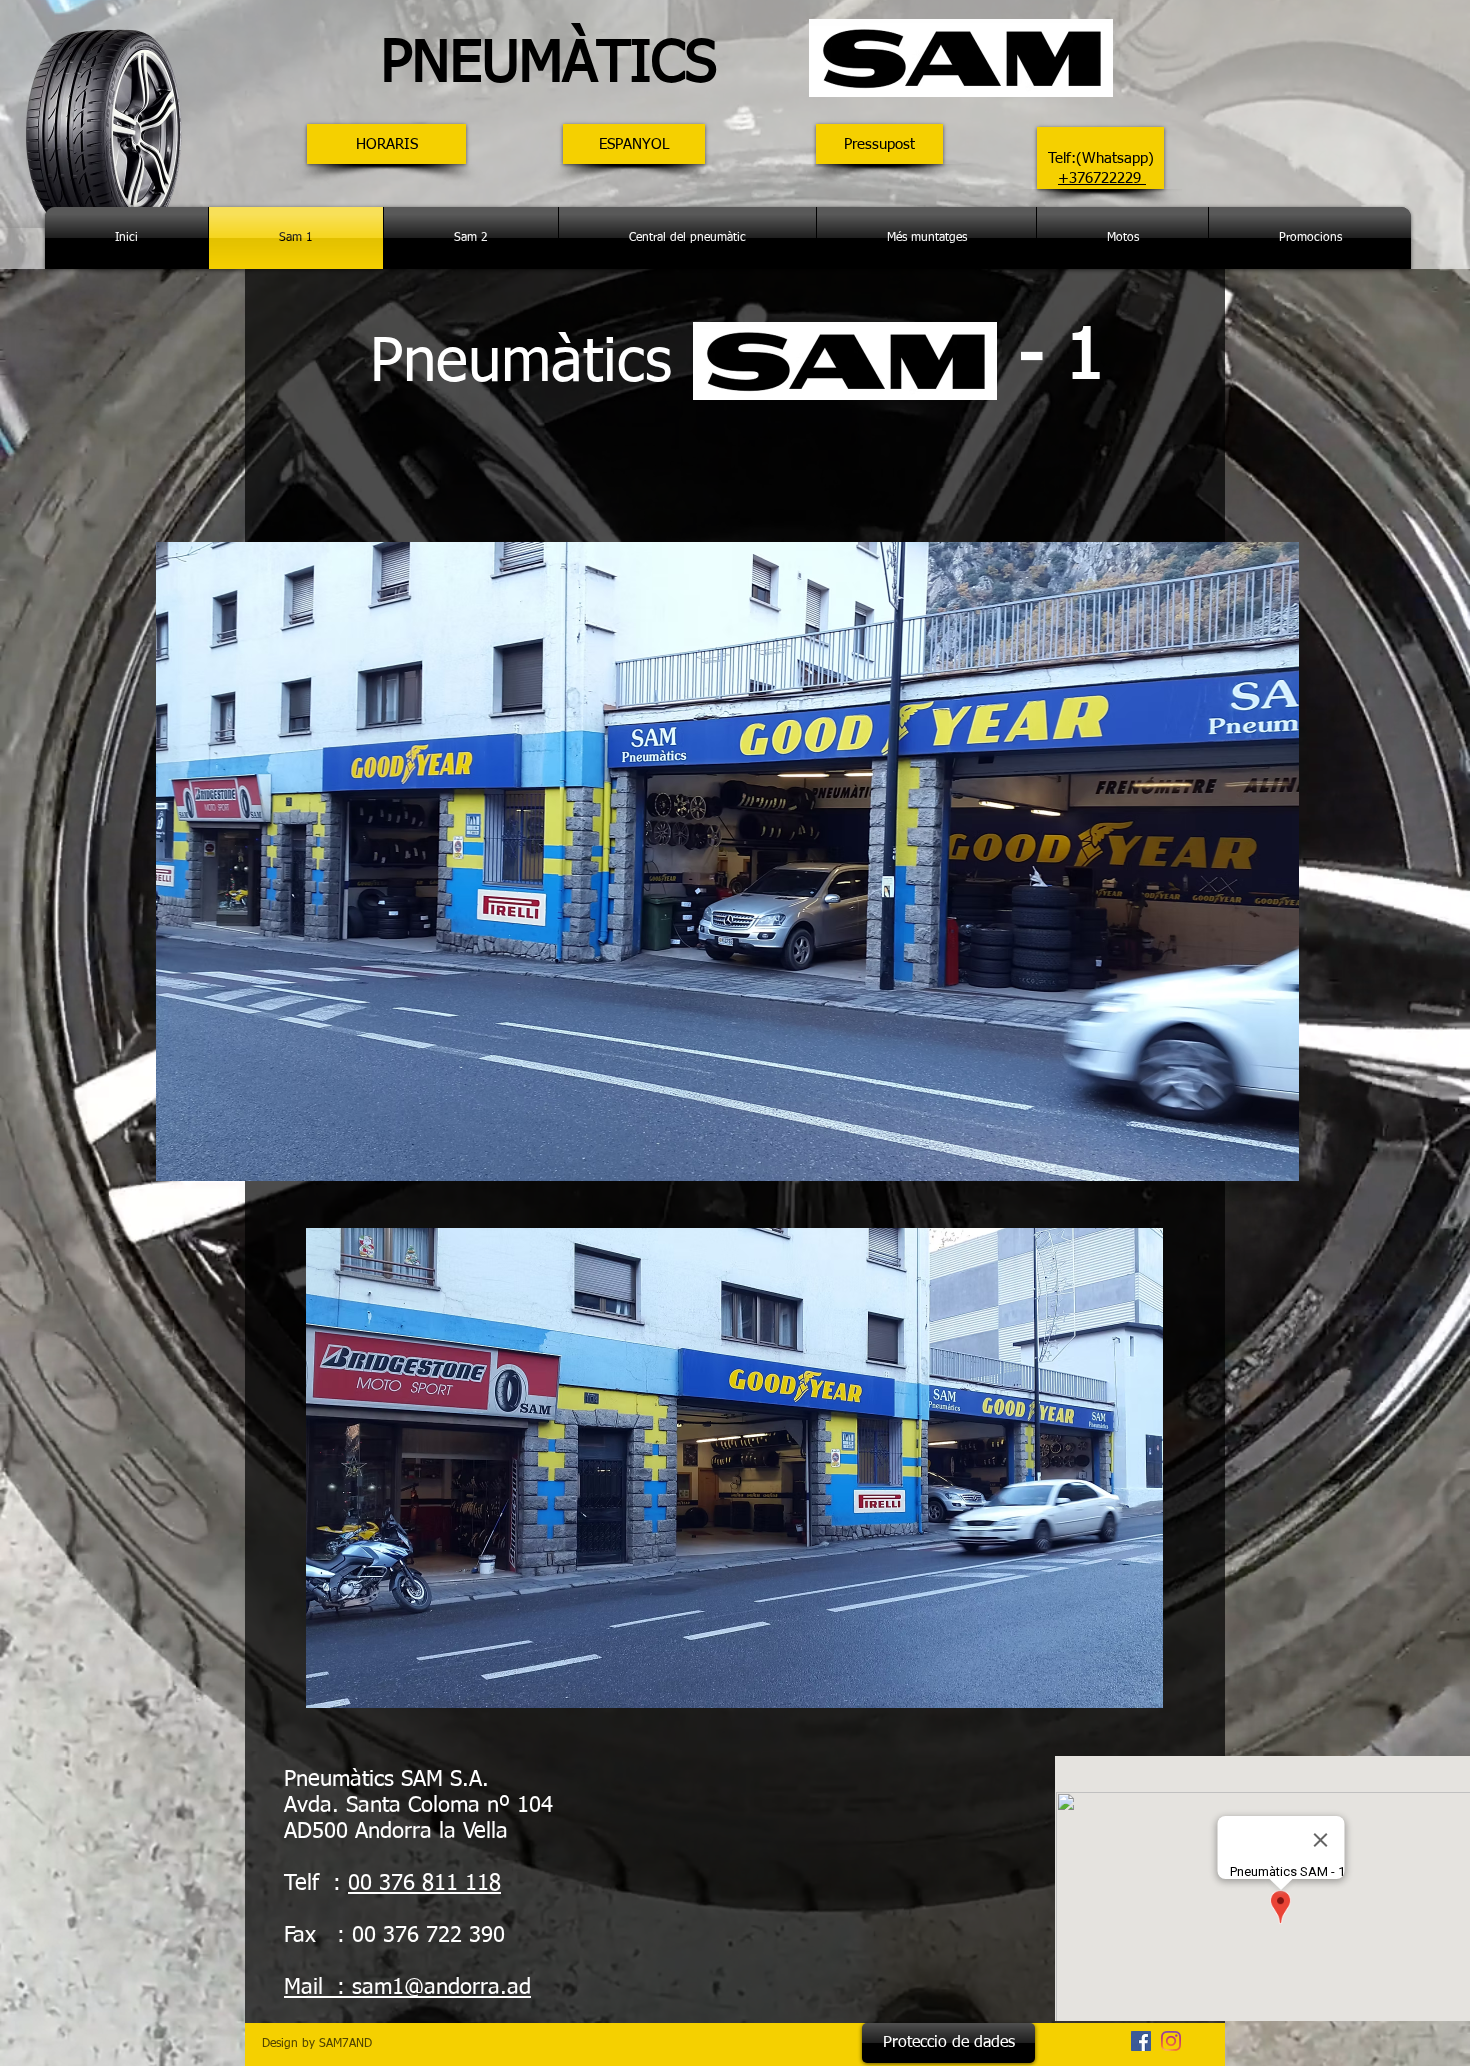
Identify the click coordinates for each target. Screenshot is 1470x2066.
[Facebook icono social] (1141, 2041)
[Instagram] (1171, 2041)
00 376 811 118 (424, 1884)
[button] (386, 144)
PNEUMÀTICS (576, 65)
